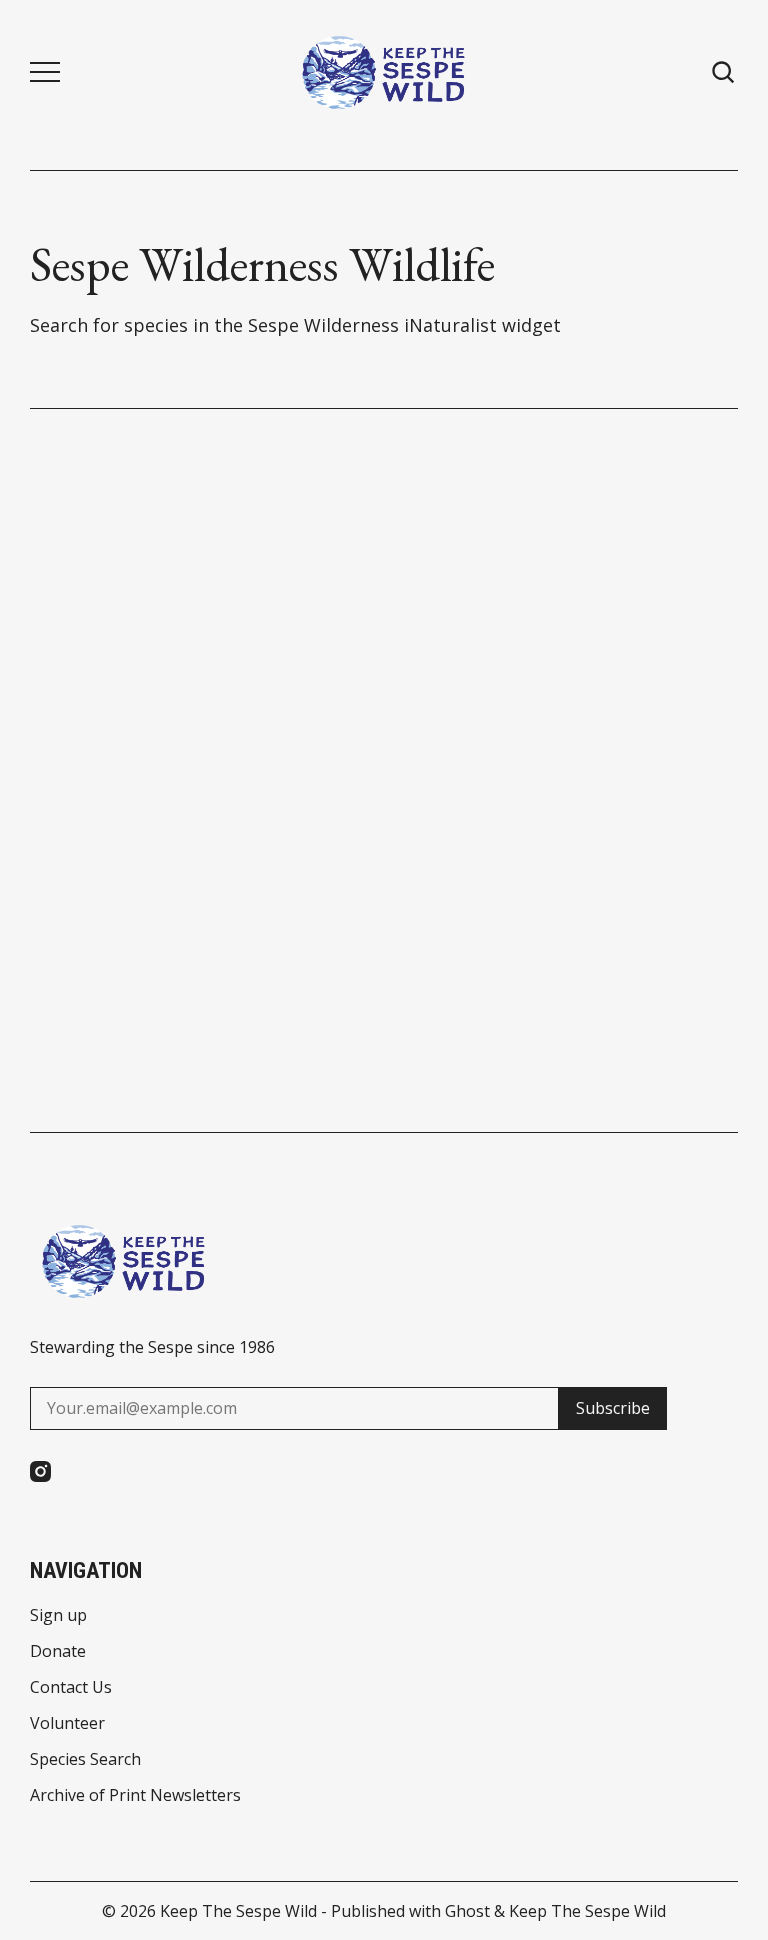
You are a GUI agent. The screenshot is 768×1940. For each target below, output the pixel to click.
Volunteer (67, 1723)
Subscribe (613, 1408)
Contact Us (71, 1687)
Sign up (58, 1615)
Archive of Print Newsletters (135, 1795)
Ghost (467, 1911)
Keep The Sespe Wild (238, 1911)
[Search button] (724, 72)
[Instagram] (40, 1471)
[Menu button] (45, 72)
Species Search (85, 1759)
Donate (58, 1651)
